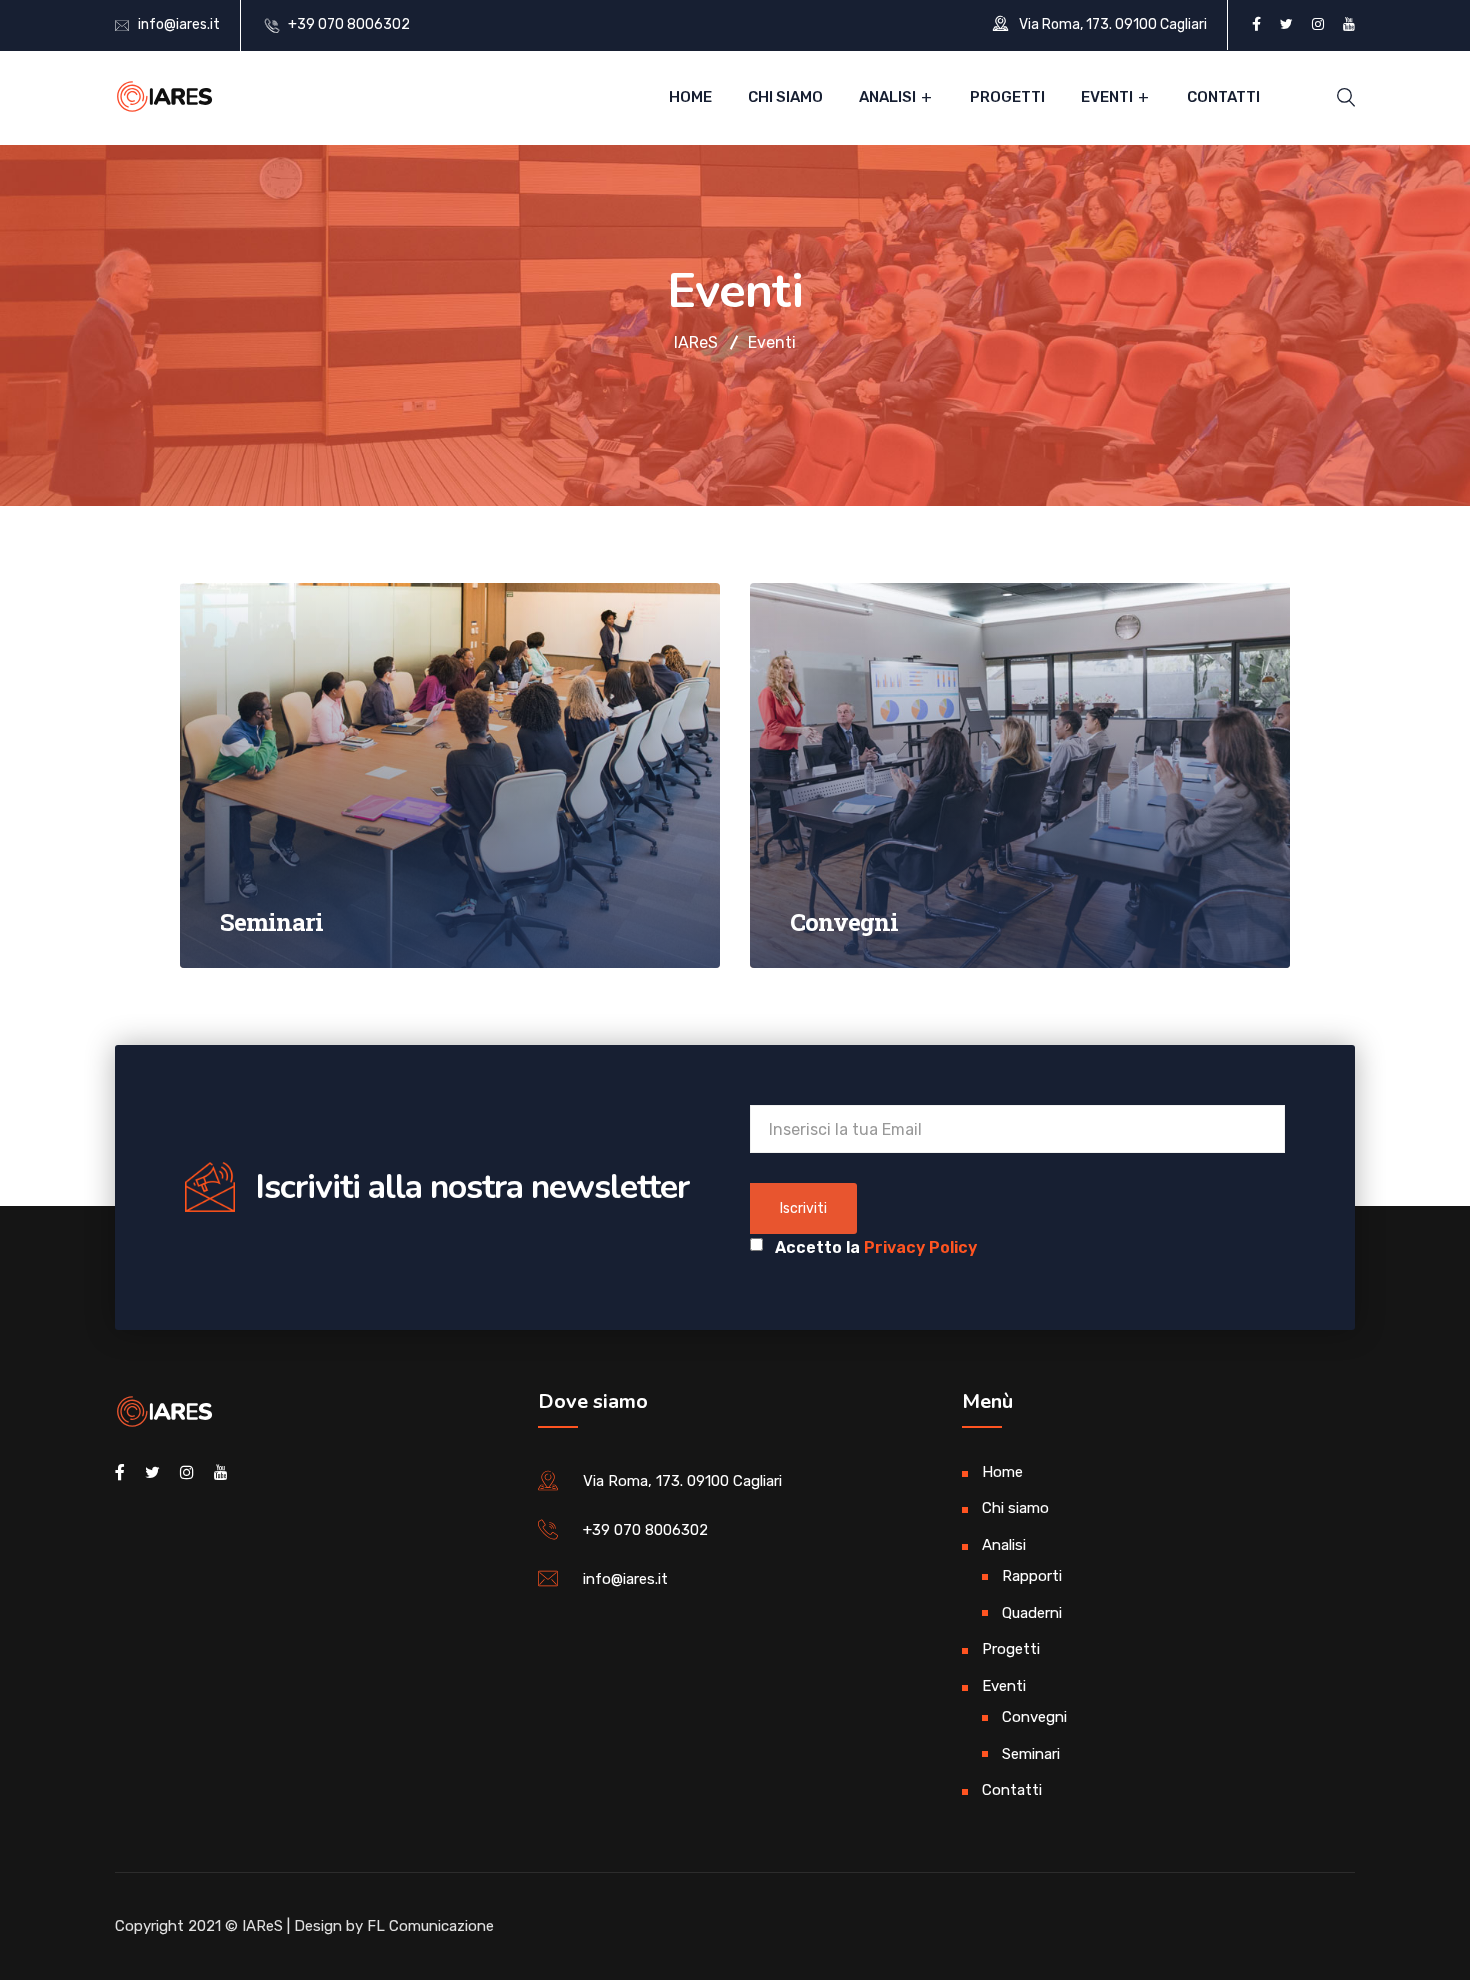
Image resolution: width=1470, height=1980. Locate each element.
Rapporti (1032, 1576)
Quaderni (1032, 1613)
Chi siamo (785, 97)
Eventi (1107, 97)
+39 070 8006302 (349, 24)
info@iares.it (179, 24)
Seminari (1031, 1754)
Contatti (1223, 97)
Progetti (1007, 97)
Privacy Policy (920, 1247)
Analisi (887, 97)
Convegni (1034, 1717)
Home (690, 97)
